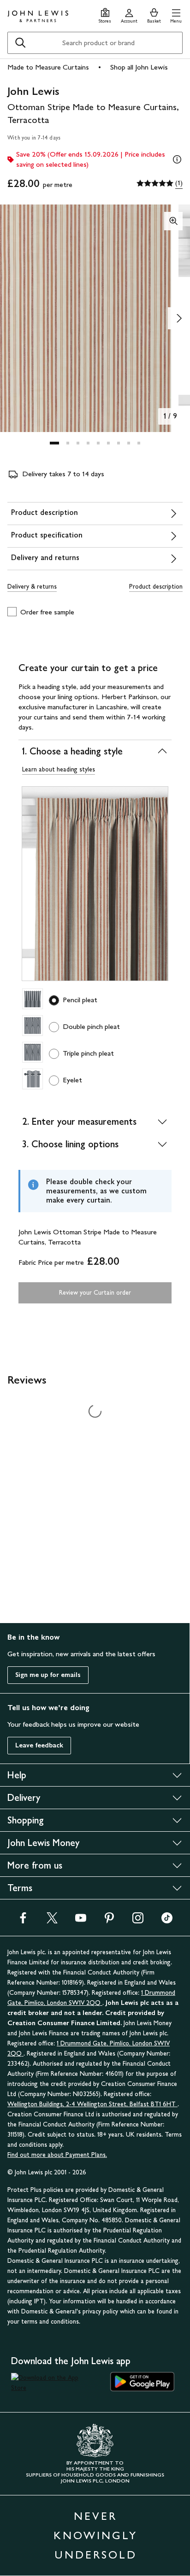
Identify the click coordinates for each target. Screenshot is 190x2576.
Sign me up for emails (48, 1675)
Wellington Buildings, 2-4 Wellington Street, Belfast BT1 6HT (92, 2104)
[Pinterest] (109, 1921)
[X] (52, 1921)
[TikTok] (167, 1921)
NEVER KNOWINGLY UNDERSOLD (95, 2535)
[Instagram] (138, 1921)
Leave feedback (39, 1745)
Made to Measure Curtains (48, 67)
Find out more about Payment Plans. (57, 2155)
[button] (176, 15)
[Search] (20, 43)
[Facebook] (23, 1921)
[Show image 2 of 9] (179, 318)
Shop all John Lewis (139, 67)
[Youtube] (81, 1921)
